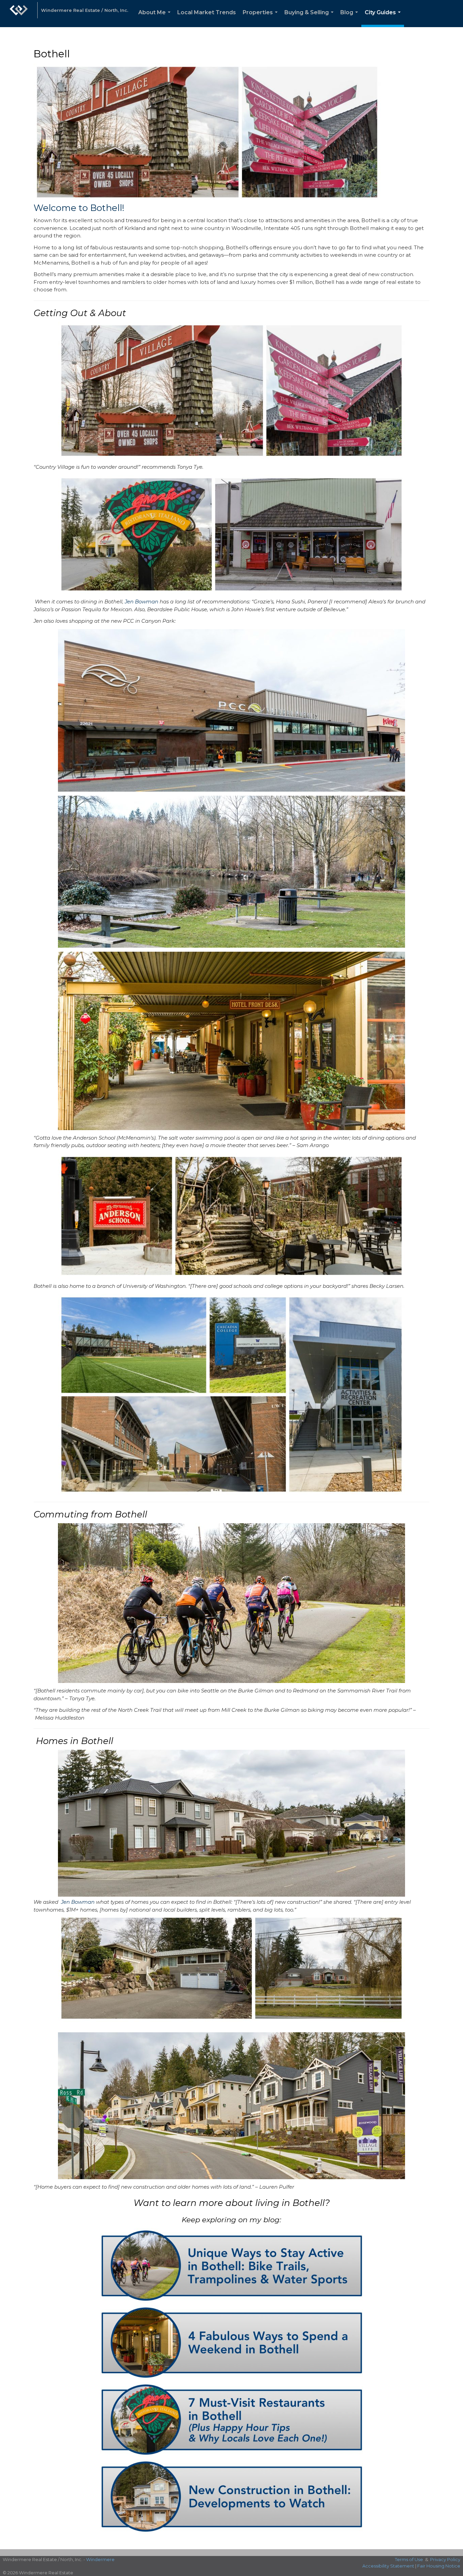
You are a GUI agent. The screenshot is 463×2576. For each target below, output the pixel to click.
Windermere (100, 2559)
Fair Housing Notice (439, 2566)
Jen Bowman (142, 602)
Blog (350, 18)
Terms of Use (409, 2559)
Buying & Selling (310, 18)
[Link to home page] (19, 14)
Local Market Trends (207, 12)
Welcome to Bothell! (79, 208)
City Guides (384, 18)
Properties (261, 18)
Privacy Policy (445, 2559)
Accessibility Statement (388, 2566)
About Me (156, 18)
